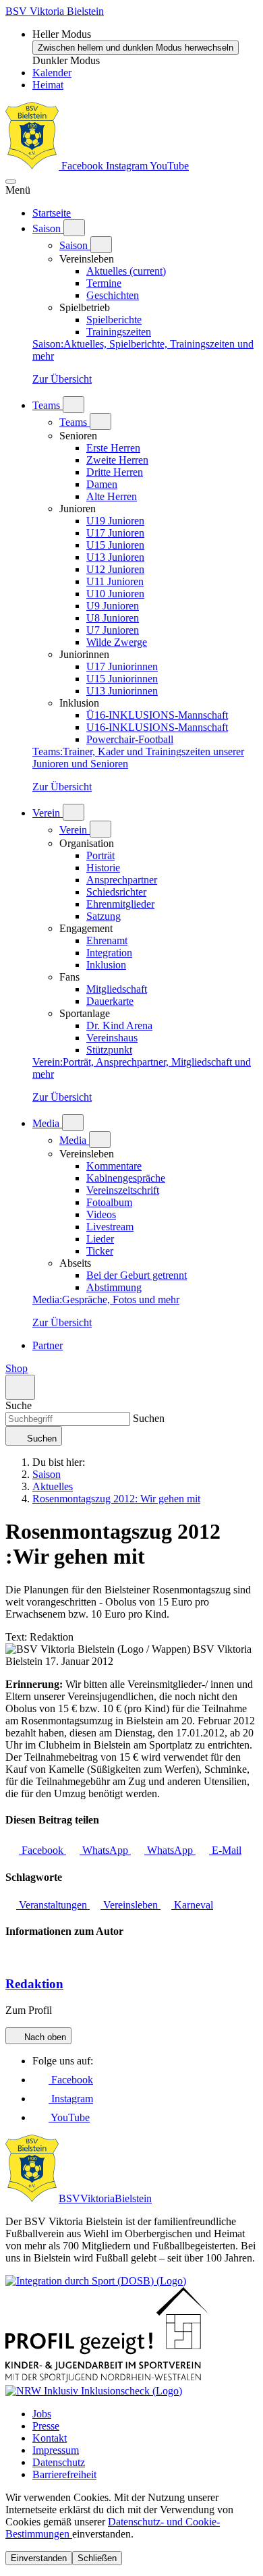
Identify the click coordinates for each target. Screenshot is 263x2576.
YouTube (169, 166)
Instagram (128, 166)
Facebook (82, 166)
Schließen (97, 2558)
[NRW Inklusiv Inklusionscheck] (94, 2391)
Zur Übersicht (62, 379)
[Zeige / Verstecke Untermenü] (74, 228)
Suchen (147, 1418)
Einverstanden (39, 2558)
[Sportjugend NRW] (107, 2379)
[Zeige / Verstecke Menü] (11, 182)
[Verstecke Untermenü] (101, 245)
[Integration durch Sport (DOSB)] (96, 2281)
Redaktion (34, 1984)
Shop (17, 1368)
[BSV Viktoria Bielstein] (32, 166)
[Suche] (20, 1387)
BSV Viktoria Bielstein (55, 11)
